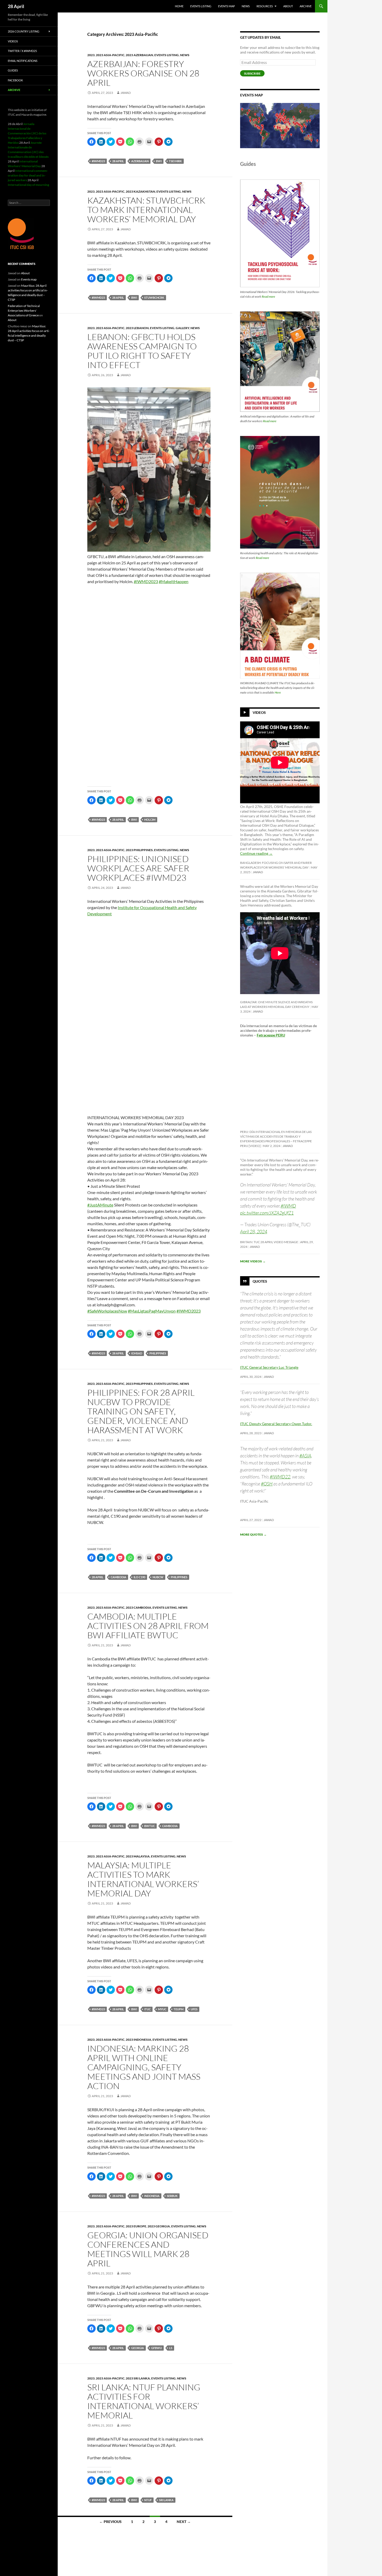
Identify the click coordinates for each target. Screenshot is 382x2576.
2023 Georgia (159, 2226)
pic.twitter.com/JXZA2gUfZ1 (267, 1213)
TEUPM (179, 2009)
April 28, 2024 (254, 1231)
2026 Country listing (24, 31)
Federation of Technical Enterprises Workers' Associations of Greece (24, 311)
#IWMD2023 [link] (146, 581)
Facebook (15, 80)
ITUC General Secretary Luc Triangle (269, 1367)
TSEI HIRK (175, 161)
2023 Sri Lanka (138, 2378)
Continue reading (256, 853)
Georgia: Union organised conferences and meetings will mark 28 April (148, 2249)
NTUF (148, 2500)
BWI (159, 161)
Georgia (138, 2348)
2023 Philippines (139, 850)
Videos (259, 712)
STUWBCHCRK (154, 298)
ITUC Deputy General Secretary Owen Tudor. (276, 1424)
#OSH (267, 1484)
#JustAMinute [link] (100, 1205)
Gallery (182, 328)
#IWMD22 (280, 1477)
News (246, 6)
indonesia (152, 2196)
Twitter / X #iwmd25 (22, 51)
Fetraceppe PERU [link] (271, 1035)
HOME (179, 6)
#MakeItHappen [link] (174, 581)
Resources (265, 6)
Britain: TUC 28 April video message (269, 1242)
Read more (268, 296)
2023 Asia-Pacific (110, 55)
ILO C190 (139, 1577)
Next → (184, 2522)
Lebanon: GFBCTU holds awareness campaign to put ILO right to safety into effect (142, 351)
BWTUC (150, 1826)
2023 (91, 55)
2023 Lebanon (137, 328)
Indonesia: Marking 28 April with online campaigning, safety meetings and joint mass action (144, 2067)
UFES (194, 2009)
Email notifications (23, 61)
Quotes (260, 1281)
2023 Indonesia (139, 2040)
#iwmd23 (98, 161)
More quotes (253, 1534)
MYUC (162, 2009)
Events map (226, 6)
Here (278, 692)
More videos (253, 1261)
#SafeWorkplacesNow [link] (107, 1311)
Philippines (158, 1353)
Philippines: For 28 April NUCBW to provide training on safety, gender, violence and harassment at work (141, 1411)
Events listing (201, 6)
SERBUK (172, 2196)
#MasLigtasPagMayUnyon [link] (152, 1311)
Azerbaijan (140, 161)
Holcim (150, 820)
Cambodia (118, 1577)
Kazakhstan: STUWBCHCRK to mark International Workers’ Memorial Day (146, 210)
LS (171, 2348)
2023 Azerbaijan (139, 55)
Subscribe (252, 73)
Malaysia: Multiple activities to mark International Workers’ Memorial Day (143, 1879)
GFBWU (157, 2348)
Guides (13, 70)
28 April (16, 6)
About (288, 6)
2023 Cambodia (139, 1607)
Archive (306, 6)
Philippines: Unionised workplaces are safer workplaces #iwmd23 (138, 868)
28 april (118, 161)
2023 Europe (136, 2226)
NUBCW (158, 1577)
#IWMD (288, 1206)
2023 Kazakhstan (140, 191)
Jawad (126, 93)
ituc (147, 2009)
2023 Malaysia (138, 1856)
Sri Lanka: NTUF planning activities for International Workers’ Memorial (144, 2401)
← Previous (110, 2522)
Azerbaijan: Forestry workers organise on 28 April (143, 73)
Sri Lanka (166, 2500)
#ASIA (305, 1456)
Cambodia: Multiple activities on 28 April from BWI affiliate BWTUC (148, 1626)
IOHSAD (137, 1353)
